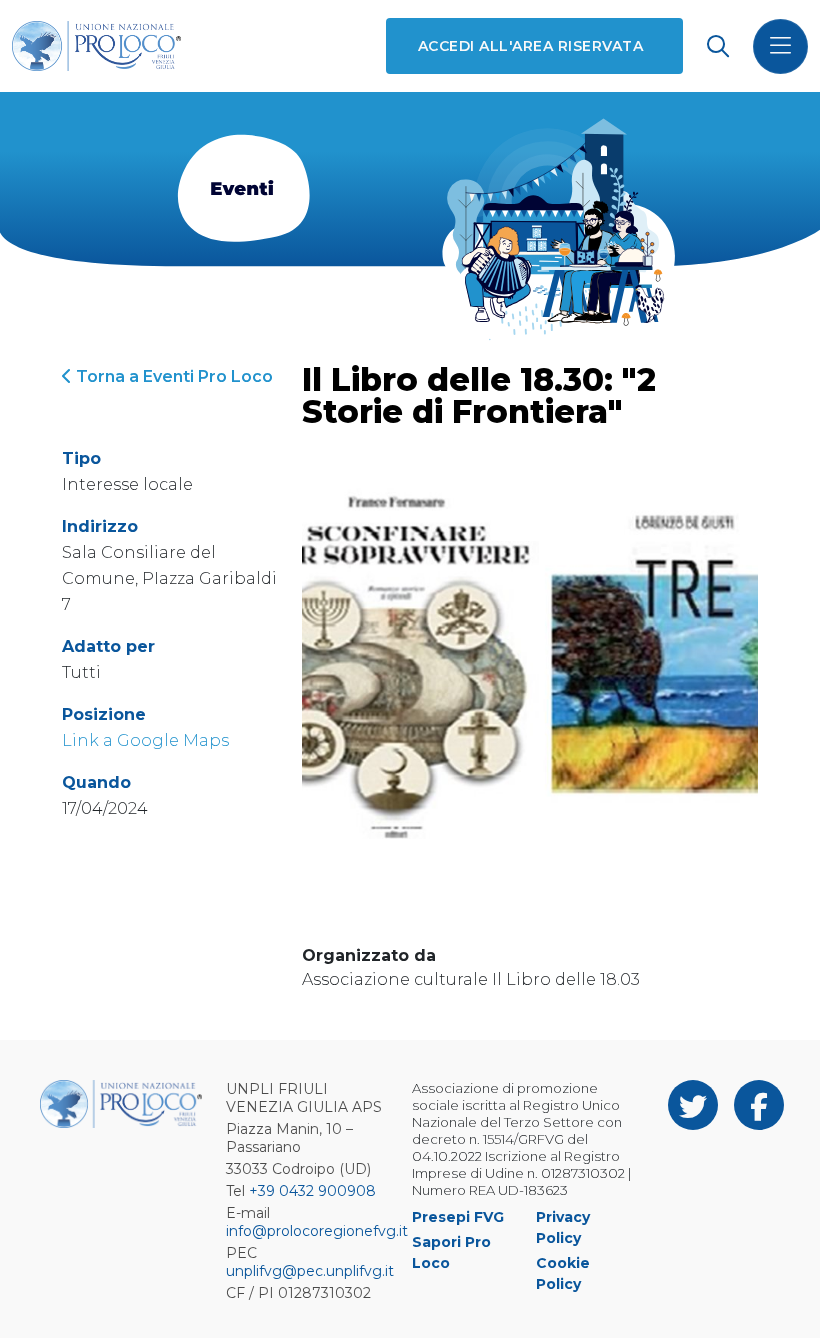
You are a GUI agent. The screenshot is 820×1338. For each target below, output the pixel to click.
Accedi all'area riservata (530, 46)
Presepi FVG (458, 1217)
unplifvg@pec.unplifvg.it (310, 1271)
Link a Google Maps (145, 740)
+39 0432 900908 (312, 1191)
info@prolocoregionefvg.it (317, 1231)
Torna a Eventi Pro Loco (172, 376)
